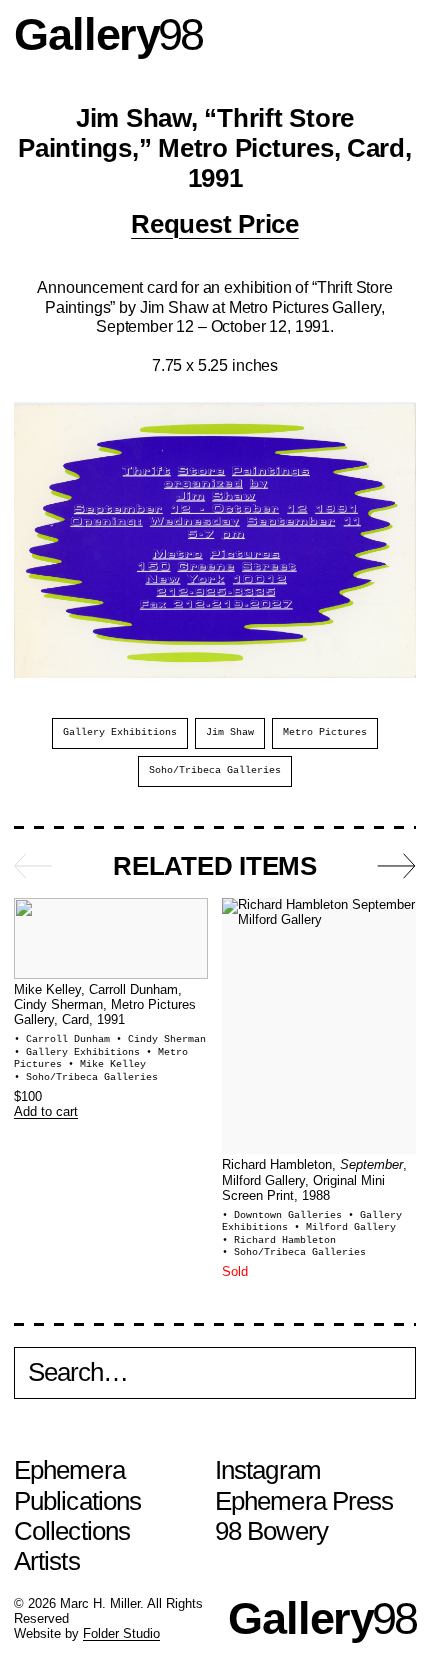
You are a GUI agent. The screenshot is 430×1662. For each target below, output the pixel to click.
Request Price (215, 224)
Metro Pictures (325, 732)
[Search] (215, 1377)
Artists (47, 1561)
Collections (72, 1531)
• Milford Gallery (345, 1227)
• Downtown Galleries (285, 1215)
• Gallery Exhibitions (80, 1052)
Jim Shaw (230, 732)
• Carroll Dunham (65, 1039)
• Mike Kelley (107, 1064)
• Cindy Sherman (161, 1039)
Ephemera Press (304, 1501)
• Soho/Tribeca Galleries (86, 1077)
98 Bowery (271, 1531)
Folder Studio (121, 1634)
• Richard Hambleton (279, 1240)
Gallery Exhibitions (120, 732)
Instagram (268, 1470)
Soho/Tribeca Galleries (215, 770)
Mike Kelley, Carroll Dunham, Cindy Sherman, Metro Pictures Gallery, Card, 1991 (105, 1005)
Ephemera (69, 1470)
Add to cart (46, 1112)
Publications (77, 1501)
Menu (396, 34)
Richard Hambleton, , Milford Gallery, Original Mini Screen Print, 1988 (314, 1180)
